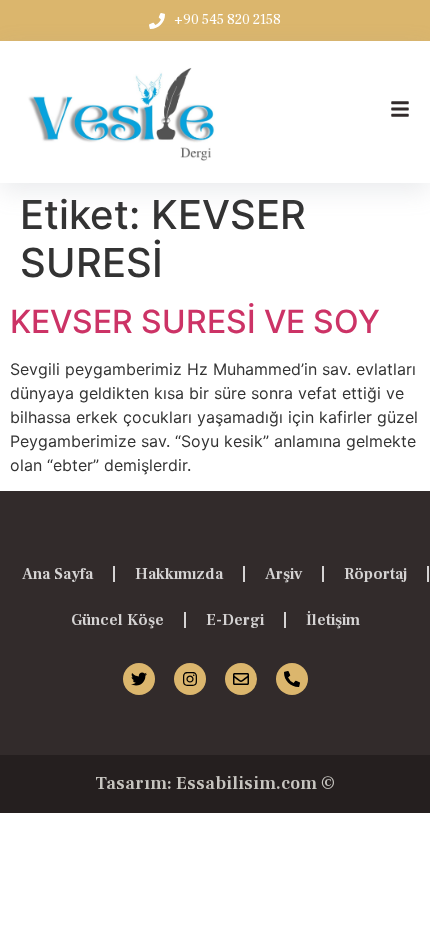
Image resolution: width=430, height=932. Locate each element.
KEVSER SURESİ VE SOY (195, 321)
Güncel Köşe (117, 620)
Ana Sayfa (57, 574)
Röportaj (375, 574)
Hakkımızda (179, 574)
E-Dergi (235, 620)
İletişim (333, 620)
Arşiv (283, 574)
